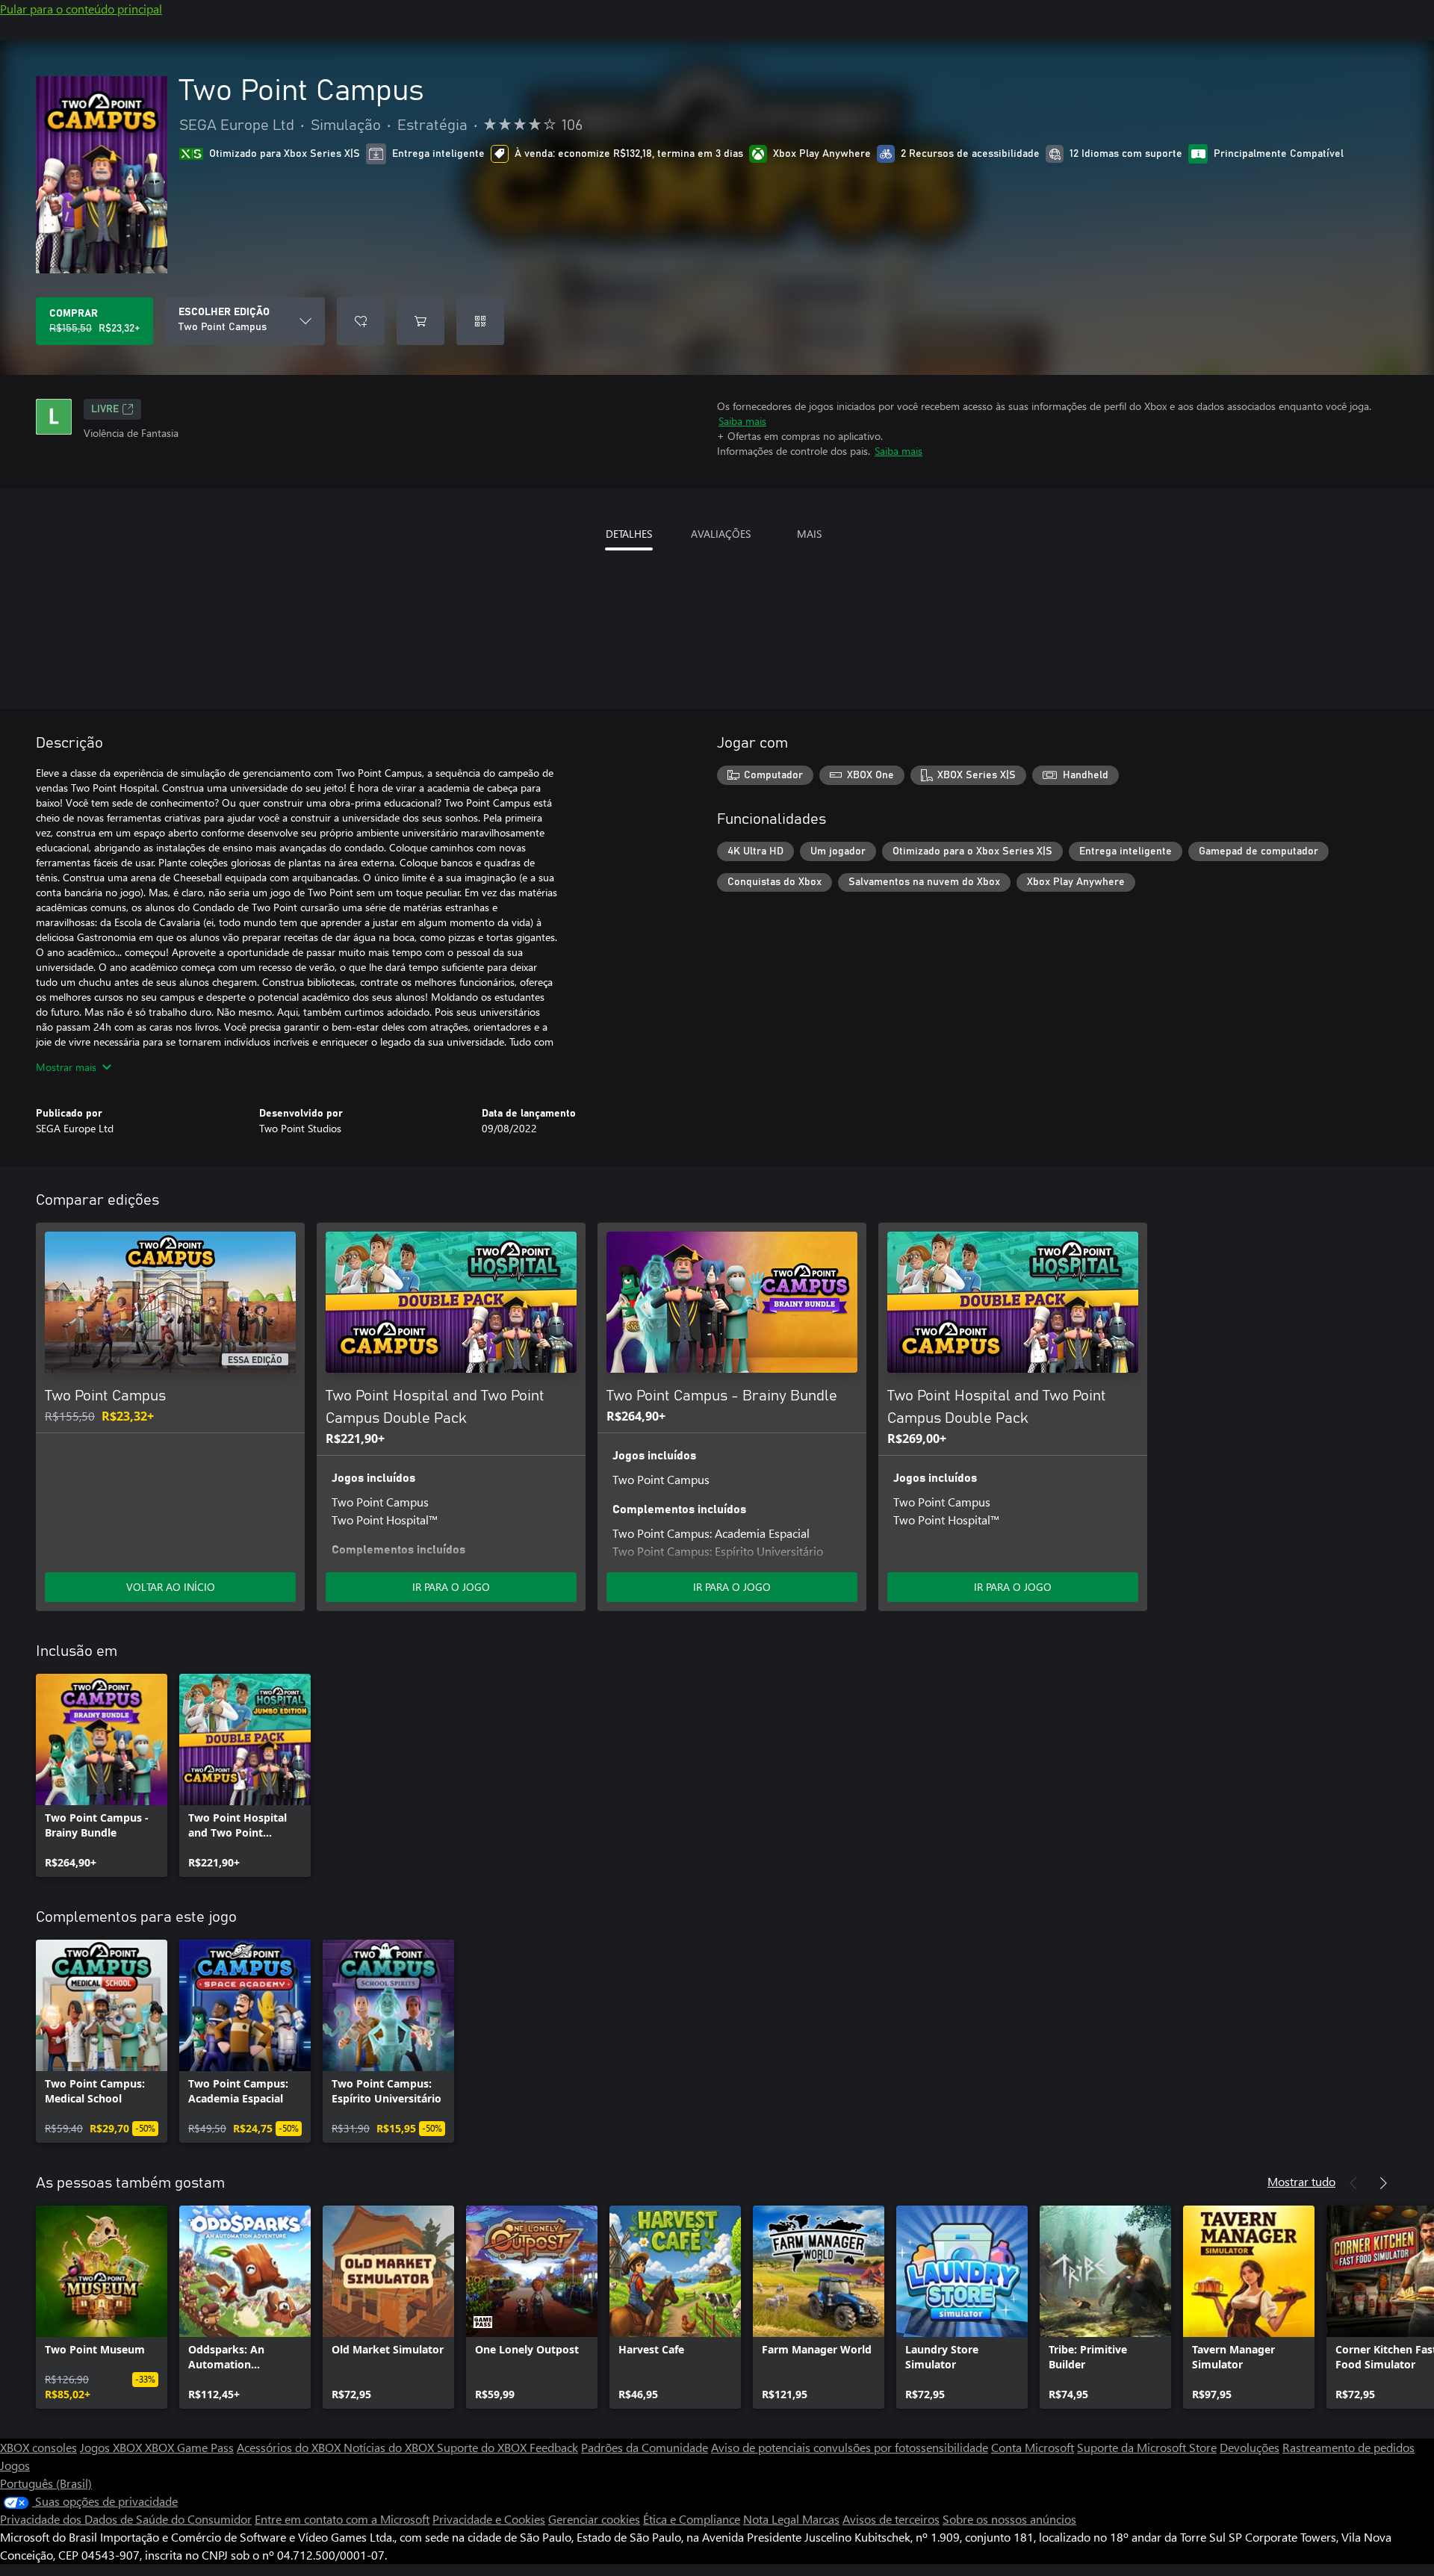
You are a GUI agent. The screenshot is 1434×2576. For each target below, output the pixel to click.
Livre (105, 409)
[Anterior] (1353, 2183)
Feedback (554, 2447)
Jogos (15, 2465)
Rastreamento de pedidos (1348, 2447)
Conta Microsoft (1033, 2447)
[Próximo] (1383, 2183)
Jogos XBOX (112, 2447)
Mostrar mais (66, 1067)
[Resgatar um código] (480, 321)
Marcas (821, 2519)
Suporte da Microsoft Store (1147, 2447)
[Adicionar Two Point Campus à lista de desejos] (361, 321)
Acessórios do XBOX (290, 2447)
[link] (102, 1775)
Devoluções (1250, 2447)
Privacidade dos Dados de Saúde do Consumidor (126, 2519)
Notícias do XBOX (390, 2447)
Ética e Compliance (692, 2519)
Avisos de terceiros (891, 2519)
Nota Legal (773, 2519)
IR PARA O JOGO (451, 1587)
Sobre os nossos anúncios (1009, 2519)
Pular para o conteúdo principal (81, 9)
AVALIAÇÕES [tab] (721, 534)
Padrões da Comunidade (645, 2447)
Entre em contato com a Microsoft (342, 2519)
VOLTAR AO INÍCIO (171, 1587)
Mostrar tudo (1301, 2181)
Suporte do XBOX (483, 2447)
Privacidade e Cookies (489, 2519)
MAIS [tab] (809, 534)
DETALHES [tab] (629, 534)
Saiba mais (742, 421)
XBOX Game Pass (189, 2447)
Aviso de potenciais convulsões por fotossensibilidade (850, 2447)
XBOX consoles (38, 2447)
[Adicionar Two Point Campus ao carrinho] (420, 321)
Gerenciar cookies (594, 2519)
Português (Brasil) (46, 2483)
